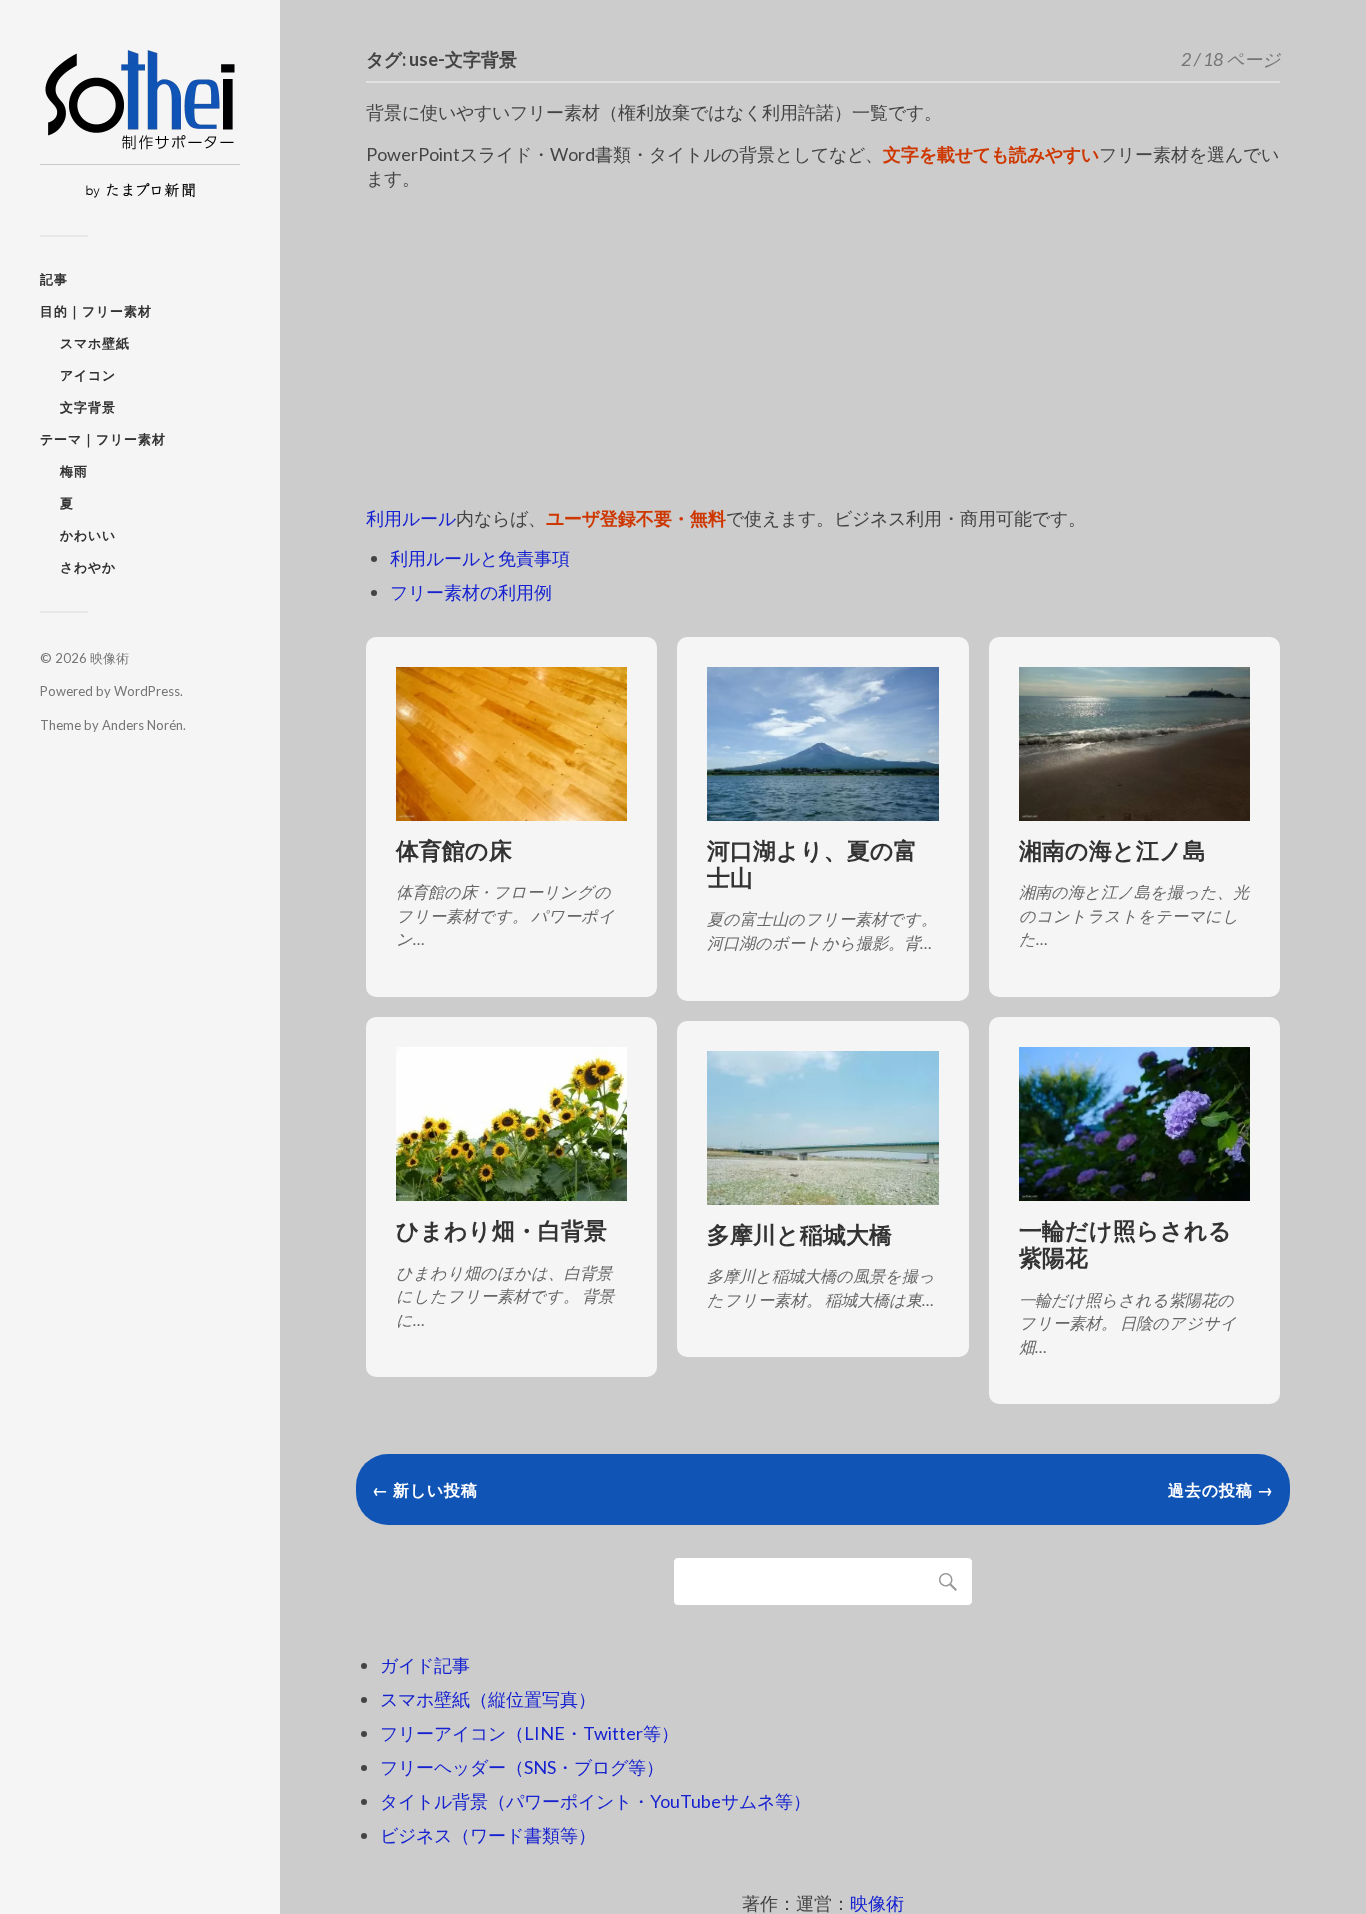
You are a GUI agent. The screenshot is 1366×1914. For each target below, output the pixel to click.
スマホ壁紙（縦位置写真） (488, 1699)
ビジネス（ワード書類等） (488, 1835)
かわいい (88, 535)
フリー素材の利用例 (471, 592)
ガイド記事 (425, 1665)
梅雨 (74, 471)
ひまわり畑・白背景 (501, 1230)
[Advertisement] (823, 349)
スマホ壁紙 (95, 343)
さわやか (88, 567)
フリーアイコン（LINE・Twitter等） (529, 1733)
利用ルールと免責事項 (480, 558)
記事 (54, 279)
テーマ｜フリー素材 (103, 439)
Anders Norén (142, 725)
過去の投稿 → (1221, 1489)
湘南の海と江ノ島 (1112, 850)
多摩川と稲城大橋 (799, 1234)
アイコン (88, 375)
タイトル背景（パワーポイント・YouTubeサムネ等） (595, 1801)
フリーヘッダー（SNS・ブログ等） (522, 1767)
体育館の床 (454, 850)
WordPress (147, 691)
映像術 (109, 658)
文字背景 (88, 407)
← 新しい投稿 (425, 1489)
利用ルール (411, 518)
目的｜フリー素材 (96, 311)
